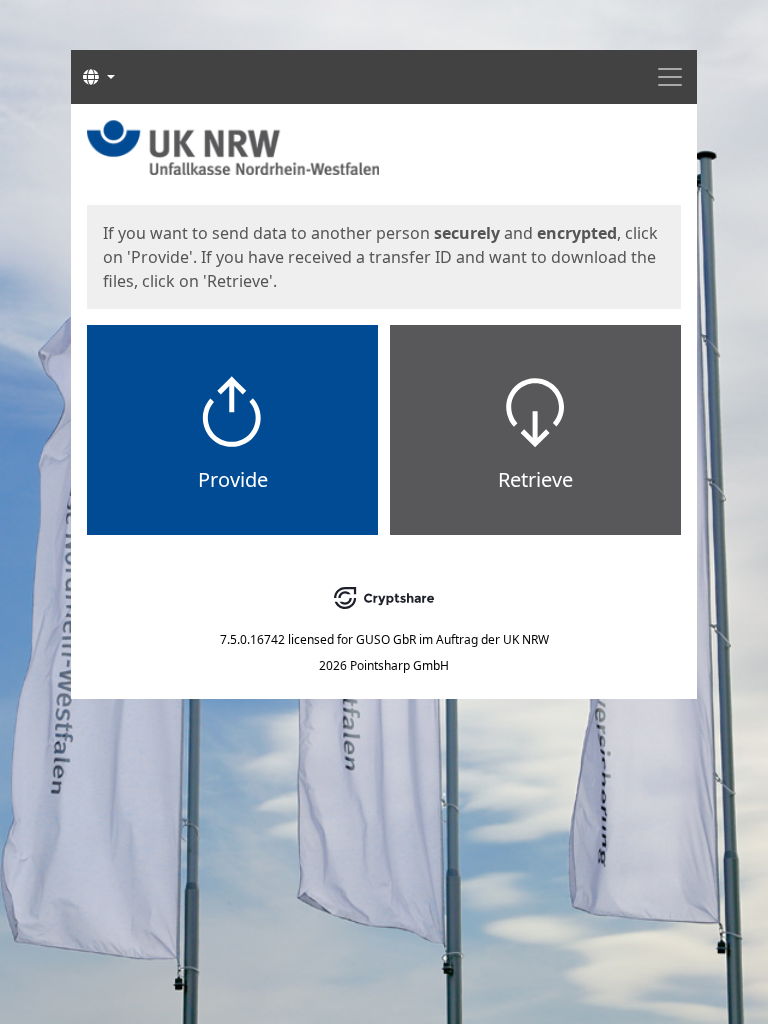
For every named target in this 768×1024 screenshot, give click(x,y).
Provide (233, 479)
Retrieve (535, 479)
